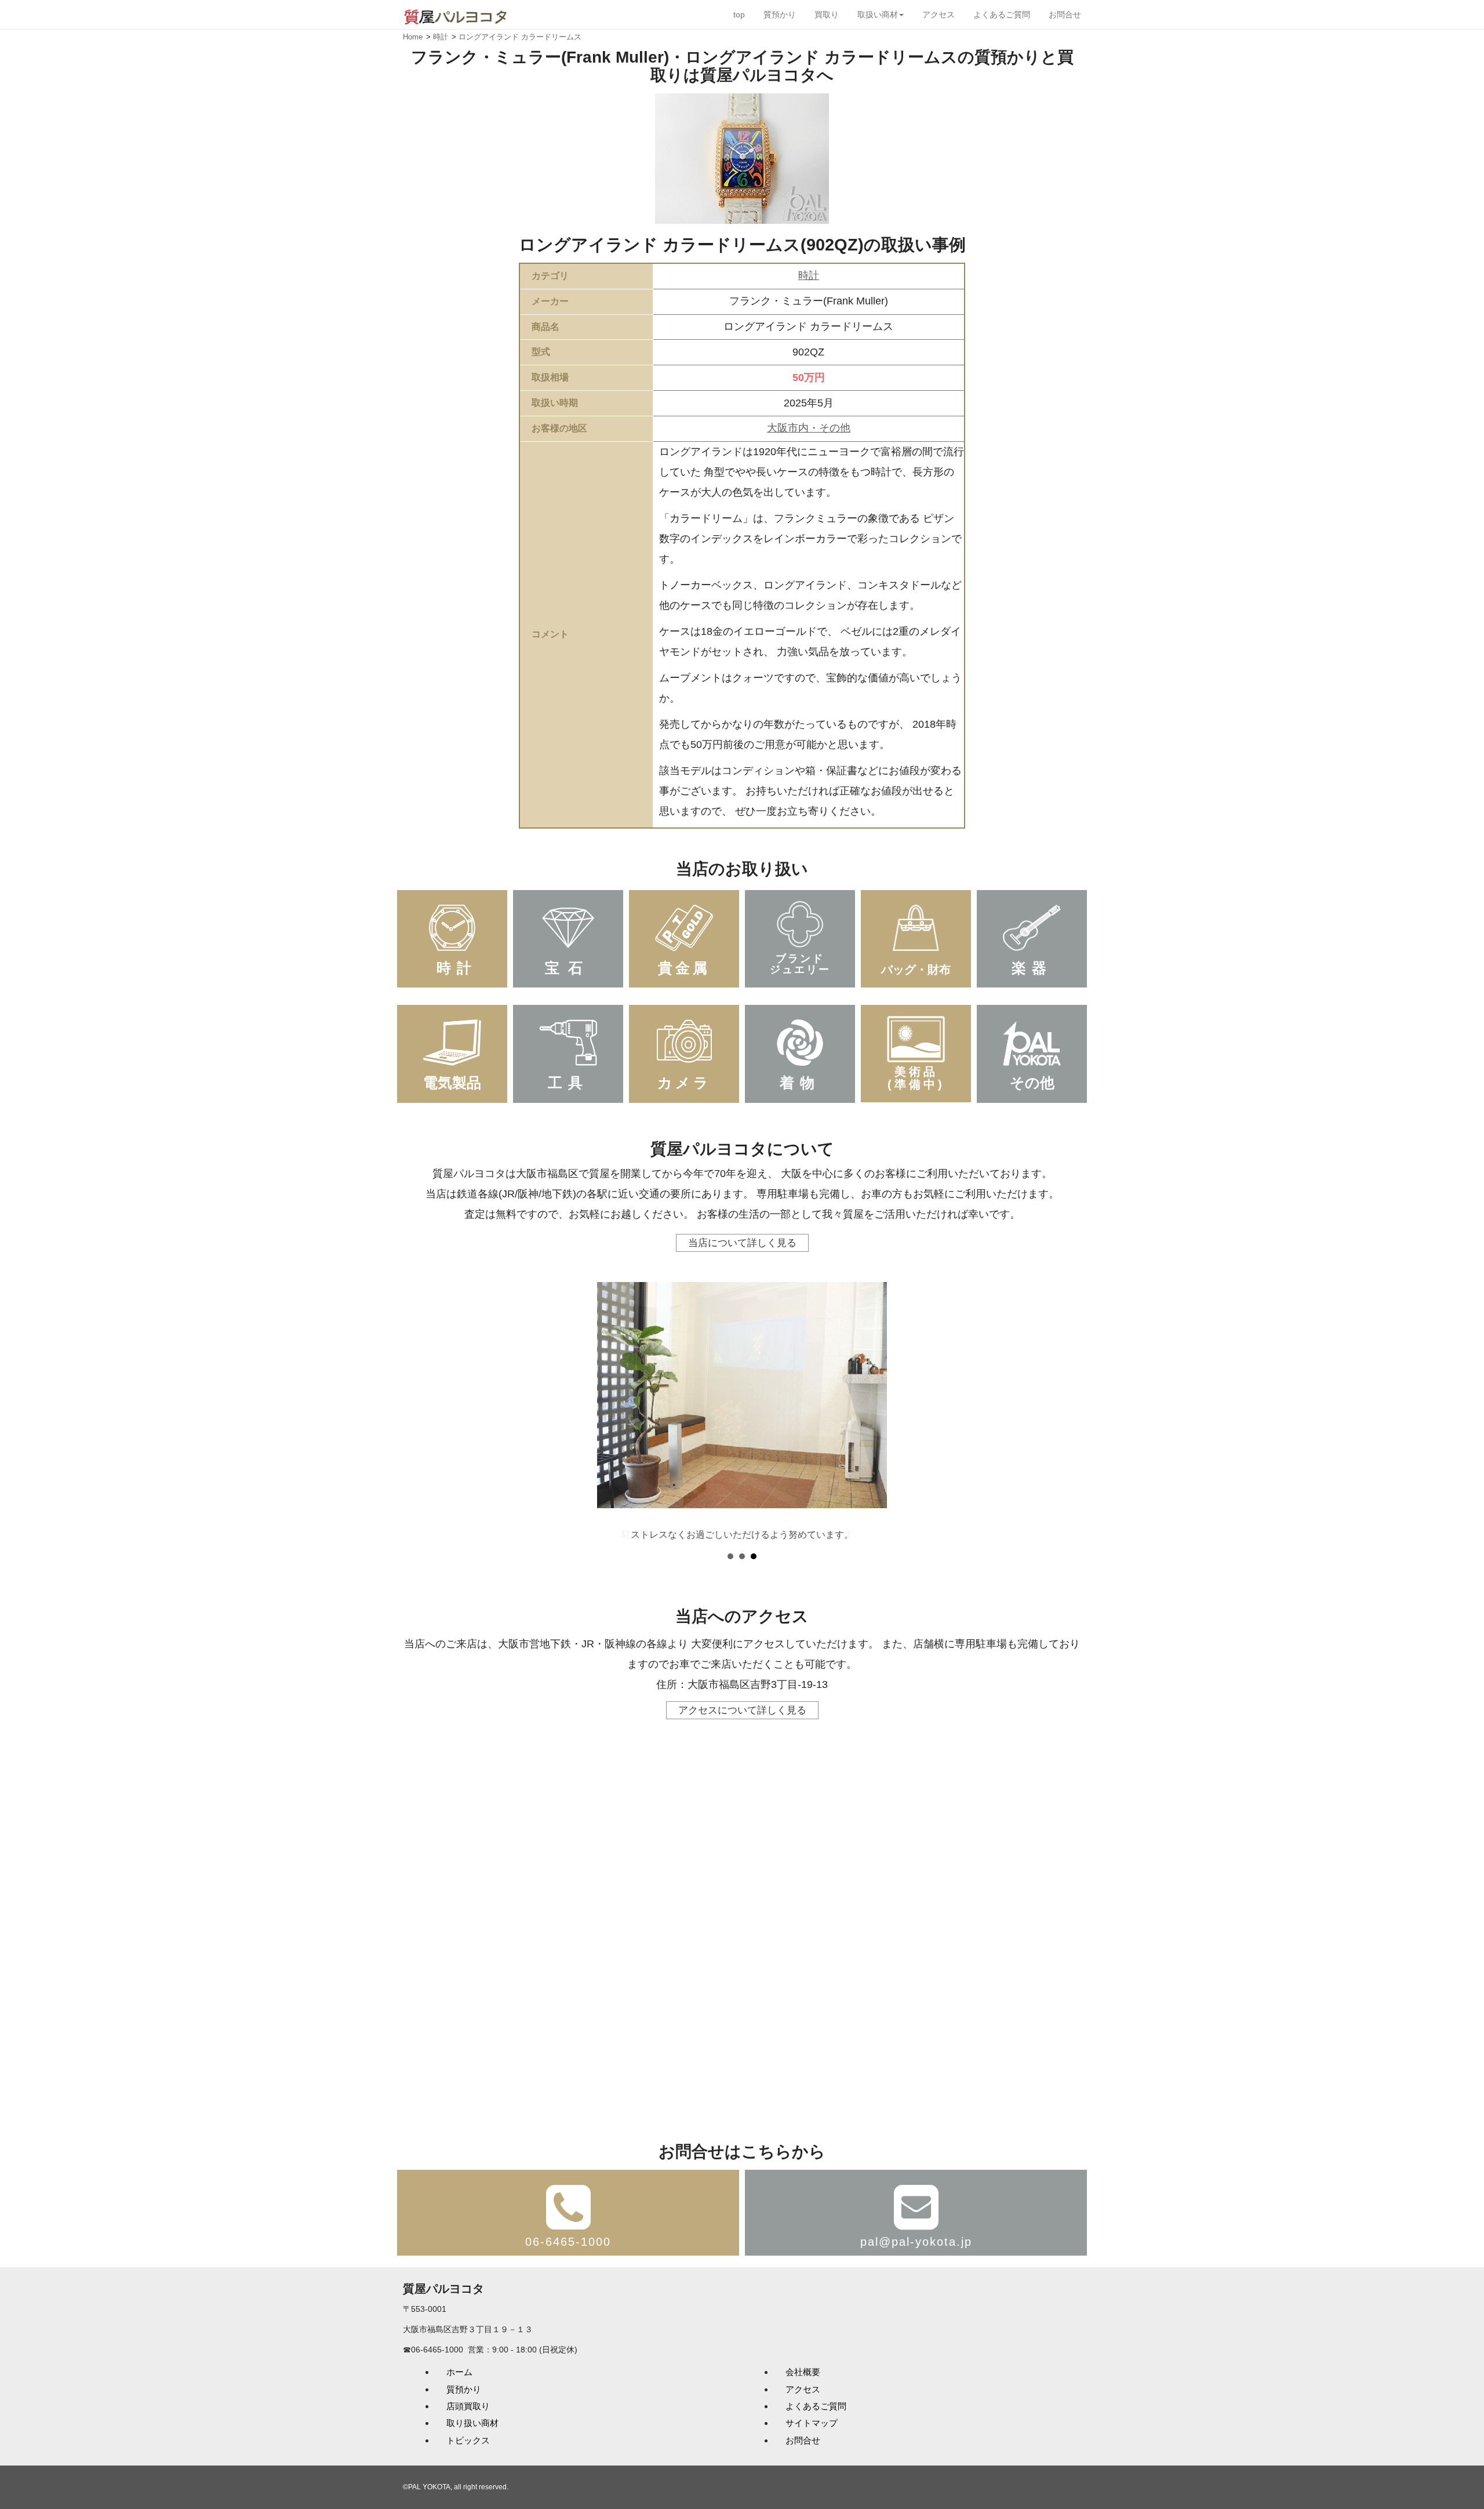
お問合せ (1065, 14)
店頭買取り (468, 2406)
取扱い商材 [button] (878, 14)
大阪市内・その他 (809, 428)
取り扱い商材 (472, 2423)
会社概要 (803, 2372)
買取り (827, 14)
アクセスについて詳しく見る (742, 1710)
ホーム (459, 2372)
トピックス (468, 2440)
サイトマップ (812, 2423)
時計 (809, 275)
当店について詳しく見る (742, 1243)
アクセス (939, 14)
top (739, 14)
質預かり (780, 14)
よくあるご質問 (1002, 14)
